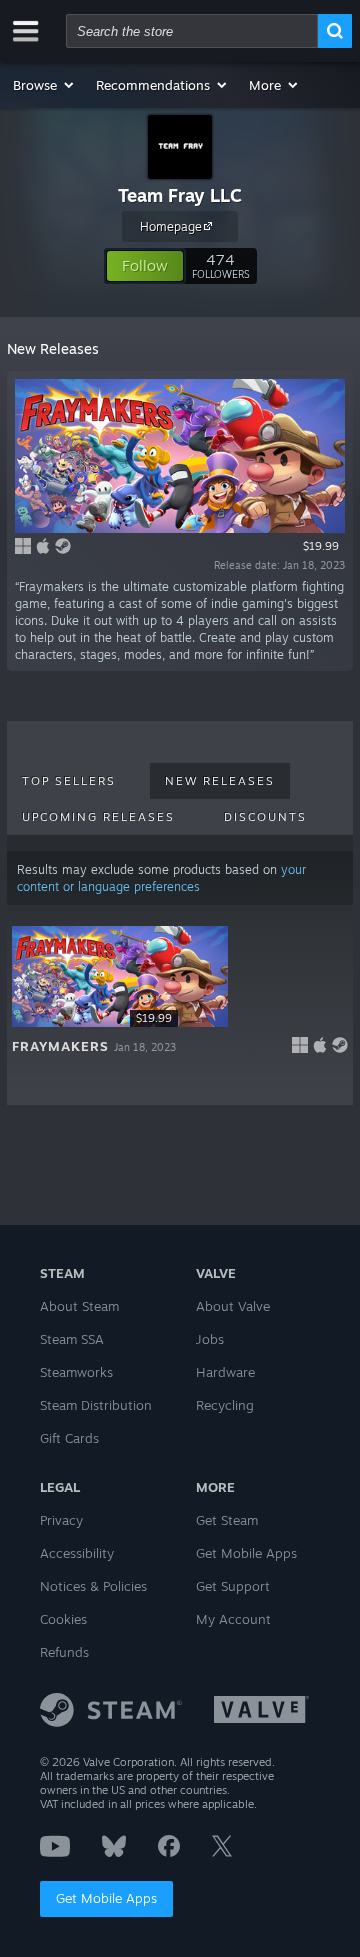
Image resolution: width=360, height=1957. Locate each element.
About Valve (233, 1306)
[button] (44, 85)
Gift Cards (69, 1438)
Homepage (171, 226)
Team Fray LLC (180, 195)
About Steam (79, 1306)
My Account (233, 1619)
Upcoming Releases (98, 817)
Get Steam (227, 1520)
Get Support (233, 1586)
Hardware (225, 1372)
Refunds (64, 1652)
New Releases (220, 781)
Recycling (225, 1405)
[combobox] (192, 31)
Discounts (265, 817)
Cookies (63, 1619)
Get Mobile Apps (106, 1898)
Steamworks (76, 1372)
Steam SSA (72, 1339)
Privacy (61, 1520)
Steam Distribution (96, 1405)
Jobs (210, 1339)
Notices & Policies (93, 1586)
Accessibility (77, 1553)
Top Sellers (69, 781)
